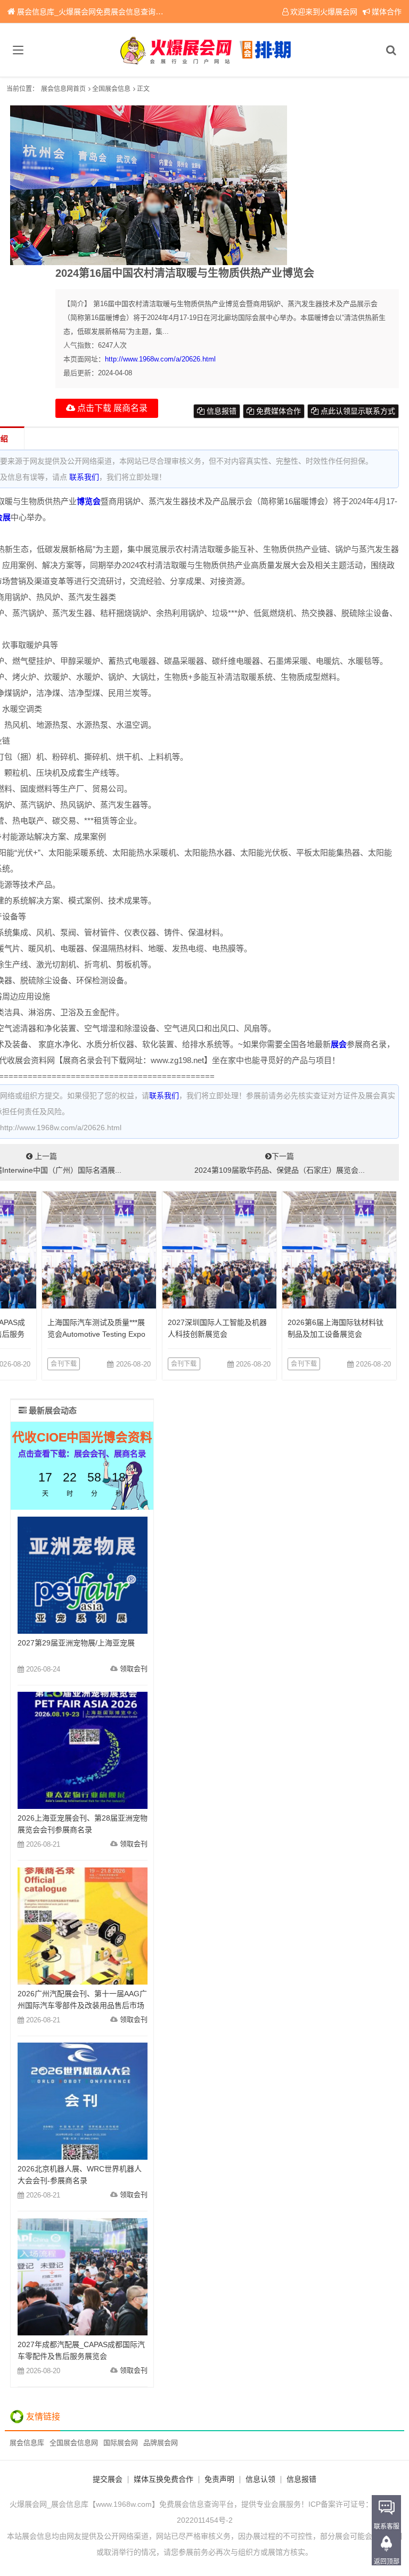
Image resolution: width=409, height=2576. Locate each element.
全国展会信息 (111, 89)
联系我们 (84, 477)
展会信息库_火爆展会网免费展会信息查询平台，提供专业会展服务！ (131, 12)
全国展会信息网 (74, 2443)
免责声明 (219, 2479)
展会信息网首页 (63, 89)
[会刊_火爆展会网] (205, 50)
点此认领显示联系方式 (357, 411)
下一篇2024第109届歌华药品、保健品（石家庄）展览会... (280, 1163)
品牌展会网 (161, 2443)
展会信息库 (27, 2443)
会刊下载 (64, 1364)
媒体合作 (387, 12)
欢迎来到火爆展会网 (324, 12)
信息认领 (260, 2479)
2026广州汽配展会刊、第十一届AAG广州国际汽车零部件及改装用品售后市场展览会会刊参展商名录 (82, 2005)
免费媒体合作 (277, 411)
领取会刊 (134, 1669)
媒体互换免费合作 (163, 2479)
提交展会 (108, 2479)
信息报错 (220, 411)
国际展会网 (121, 2443)
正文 (143, 89)
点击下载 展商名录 (111, 408)
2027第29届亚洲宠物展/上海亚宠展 (76, 1643)
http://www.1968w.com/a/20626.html (160, 359)
